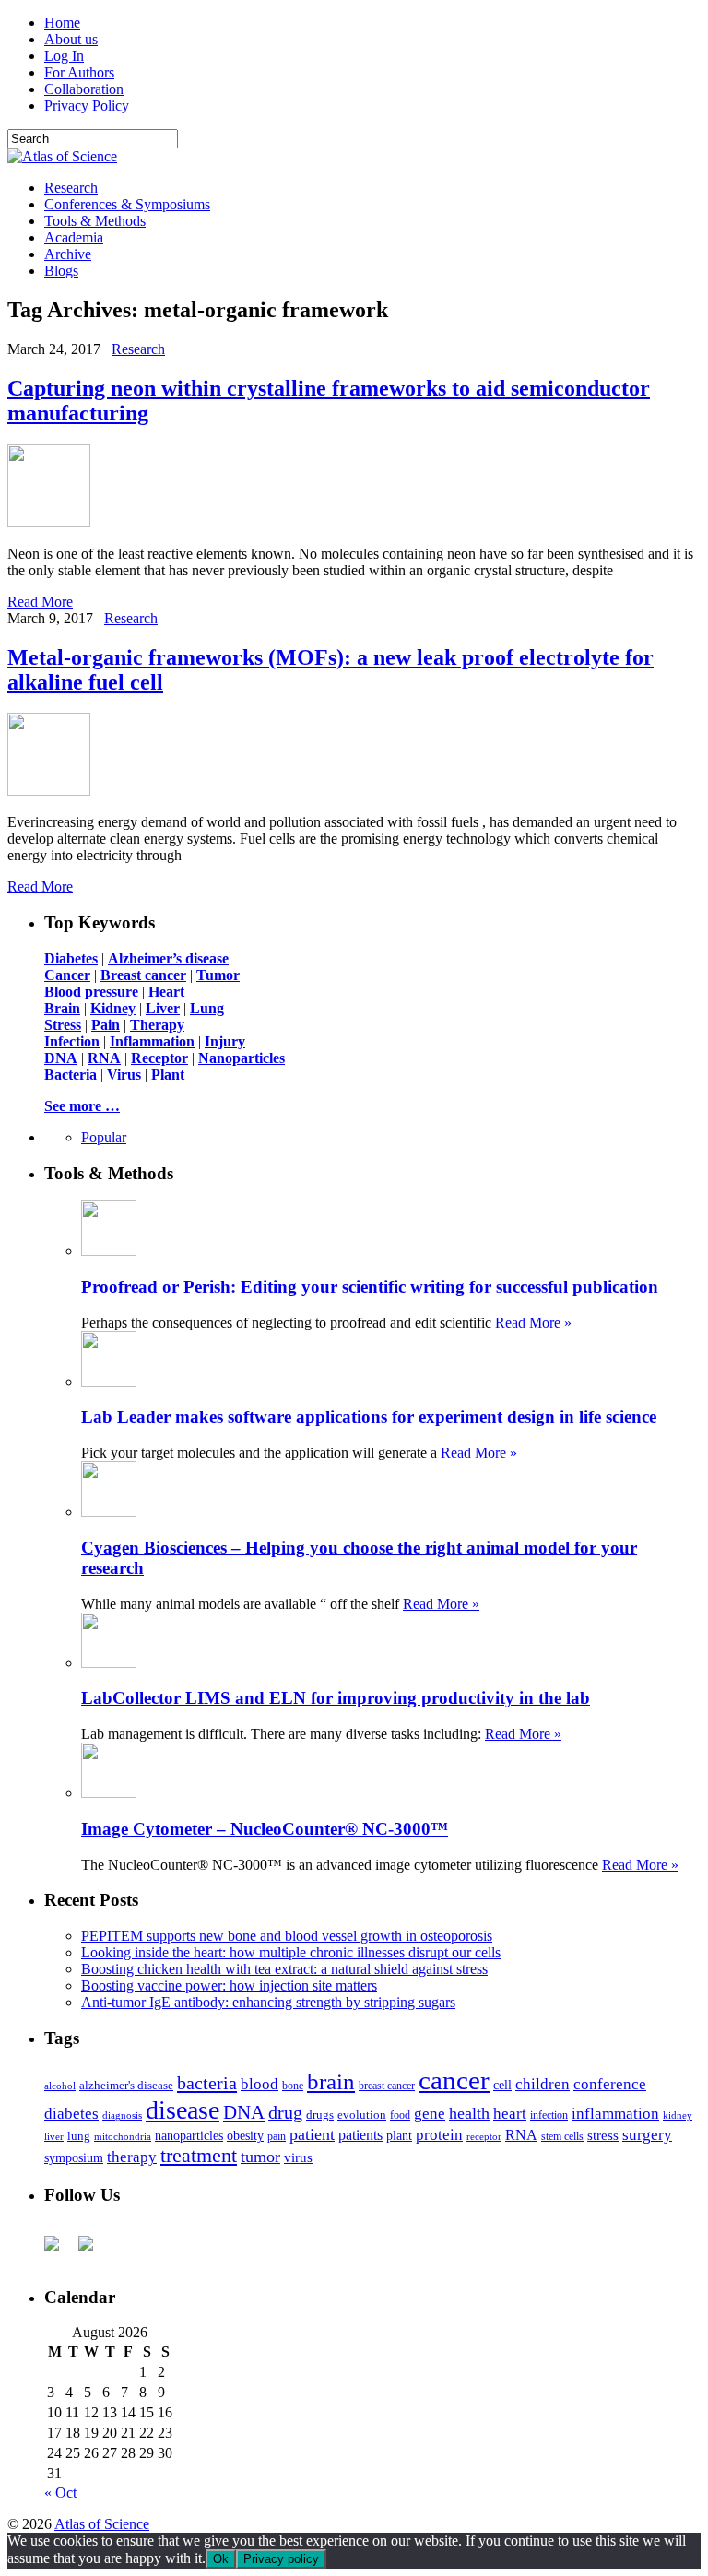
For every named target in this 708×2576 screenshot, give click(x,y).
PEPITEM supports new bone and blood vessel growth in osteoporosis (287, 1936)
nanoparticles (189, 2135)
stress (603, 2135)
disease (183, 2110)
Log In (64, 56)
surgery (647, 2135)
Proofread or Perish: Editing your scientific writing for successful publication (370, 1287)
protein (439, 2135)
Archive (68, 254)
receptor (484, 2136)
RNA (521, 2135)
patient (312, 2134)
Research (71, 188)
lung (79, 2136)
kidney (678, 2115)
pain (277, 2137)
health (469, 2113)
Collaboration (84, 89)
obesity (245, 2136)
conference (610, 2084)
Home (62, 23)
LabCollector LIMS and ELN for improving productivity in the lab (336, 1698)
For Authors (79, 72)
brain (331, 2081)
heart (510, 2114)
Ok (221, 2559)
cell (502, 2085)
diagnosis (122, 2115)
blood (260, 2084)
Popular (104, 1137)
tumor (260, 2157)
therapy (132, 2157)
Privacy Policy (87, 106)
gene (430, 2114)
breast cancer (387, 2086)
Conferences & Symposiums (127, 204)
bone (293, 2086)
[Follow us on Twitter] (93, 2251)
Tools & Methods (95, 221)
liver (54, 2136)
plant (399, 2135)
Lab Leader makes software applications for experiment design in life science (369, 1417)
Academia (74, 237)
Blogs (61, 271)
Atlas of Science (102, 2524)
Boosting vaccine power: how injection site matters (229, 1985)
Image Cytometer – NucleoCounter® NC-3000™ (265, 1829)
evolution (362, 2115)
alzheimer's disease (126, 2086)
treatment (199, 2156)
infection (549, 2115)
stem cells (562, 2137)
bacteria (207, 2083)
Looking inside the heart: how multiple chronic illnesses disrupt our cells (291, 1952)
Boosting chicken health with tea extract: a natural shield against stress (284, 1969)
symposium (74, 2157)
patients (360, 2135)
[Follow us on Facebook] (59, 2251)
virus (298, 2157)
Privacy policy (281, 2559)
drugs (320, 2115)
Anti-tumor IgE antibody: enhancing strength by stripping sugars (268, 2002)
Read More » (533, 1323)
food (400, 2115)
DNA (244, 2112)
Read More (40, 602)
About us (71, 39)
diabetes (71, 2114)
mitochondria (123, 2136)
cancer (454, 2080)
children (543, 2084)
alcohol (60, 2086)
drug (285, 2113)
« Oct (60, 2493)
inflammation (615, 2114)
